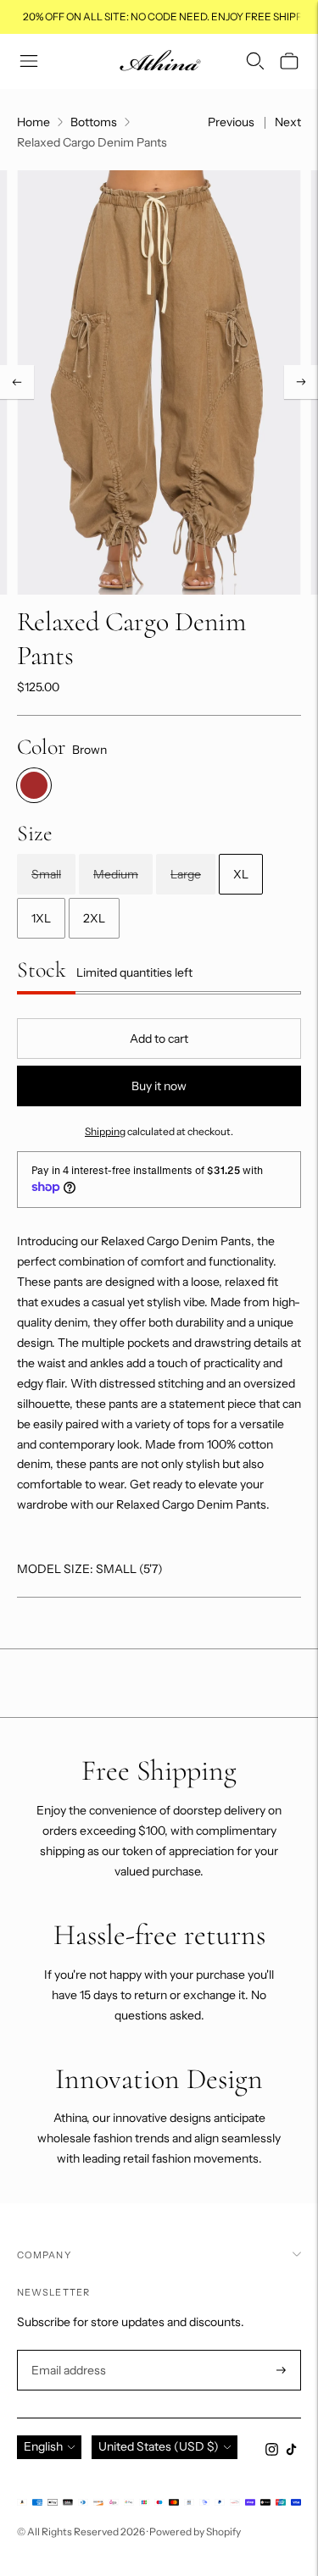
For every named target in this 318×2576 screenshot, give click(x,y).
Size (35, 833)
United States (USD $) (159, 2446)
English (43, 2446)
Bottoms (94, 122)
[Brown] (34, 785)
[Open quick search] (255, 61)
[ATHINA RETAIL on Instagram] (272, 2451)
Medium (116, 874)
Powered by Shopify (195, 2532)
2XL (94, 918)
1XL (41, 918)
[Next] (301, 382)
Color (41, 747)
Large (186, 874)
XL (241, 874)
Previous (231, 122)
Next (288, 122)
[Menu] (29, 61)
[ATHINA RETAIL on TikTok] (291, 2451)
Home (33, 122)
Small (46, 874)
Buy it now (159, 1086)
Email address (67, 2350)
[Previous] (17, 382)
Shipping (105, 1131)
